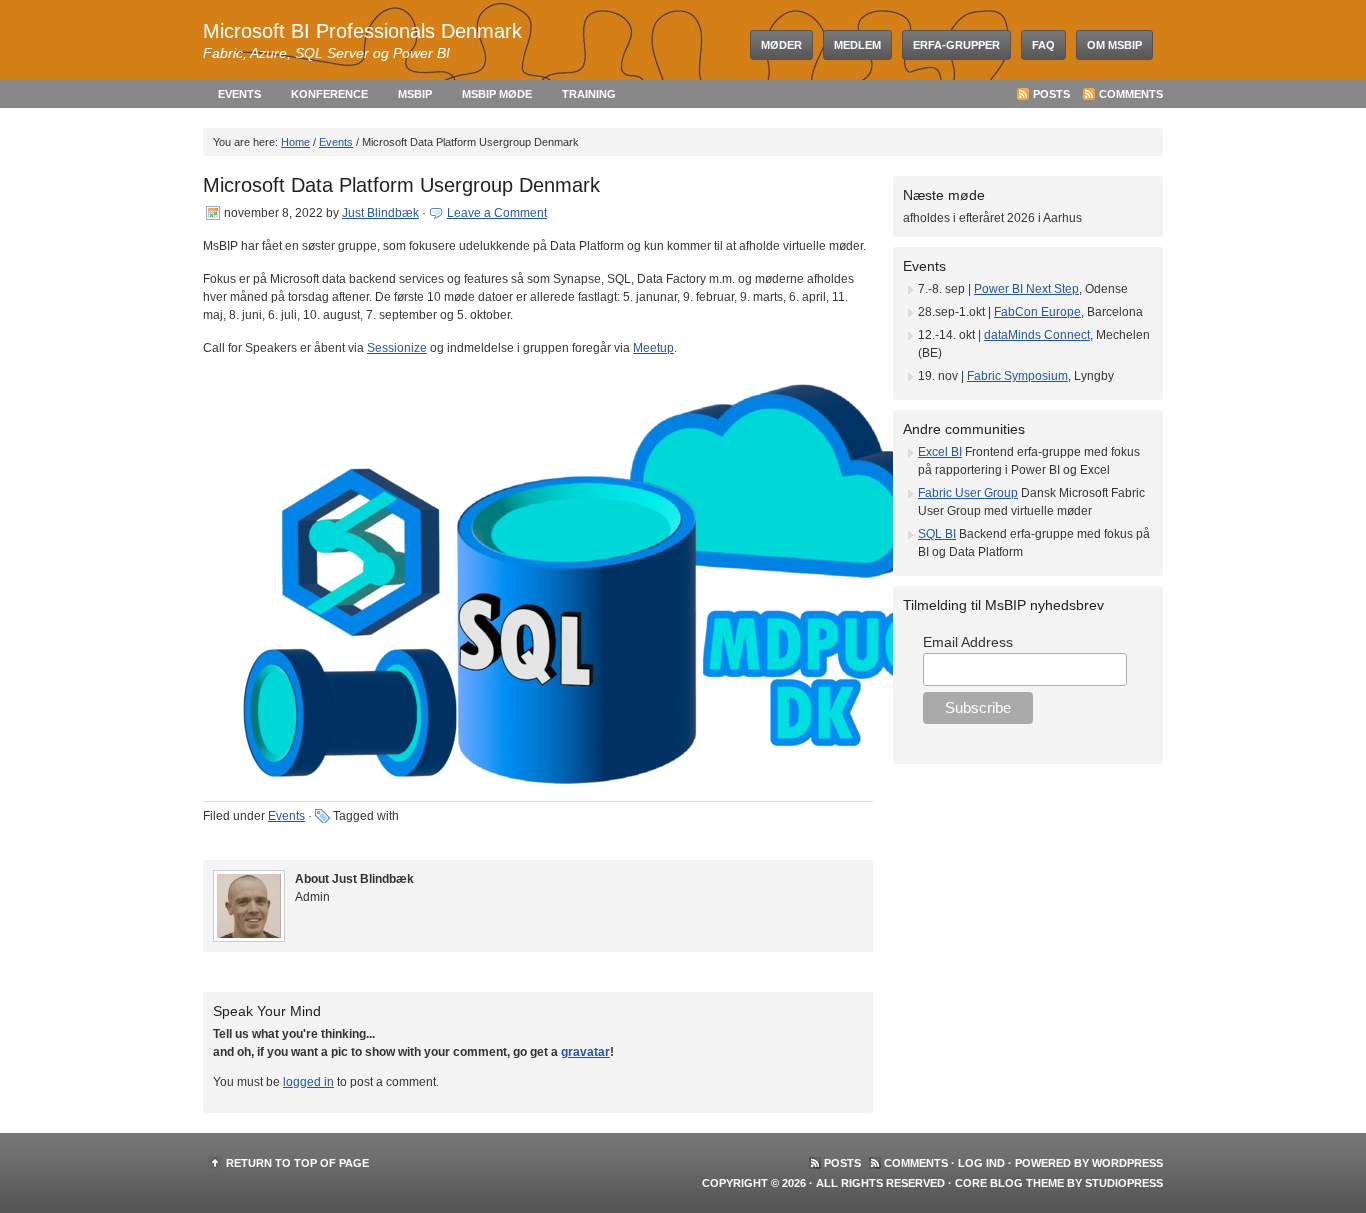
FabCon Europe (1037, 312)
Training (589, 94)
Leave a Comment (497, 213)
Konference (329, 94)
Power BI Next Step (1026, 289)
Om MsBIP (1114, 45)
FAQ (1043, 45)
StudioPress (1124, 1183)
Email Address (968, 642)
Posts (1051, 94)
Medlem (857, 45)
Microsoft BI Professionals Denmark (362, 31)
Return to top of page (297, 1163)
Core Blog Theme (1009, 1183)
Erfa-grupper (956, 45)
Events (239, 94)
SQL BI (937, 534)
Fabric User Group (968, 493)
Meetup (653, 348)
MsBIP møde (497, 94)
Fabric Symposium (1017, 376)
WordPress (1127, 1163)
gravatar (585, 1052)
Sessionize (397, 348)
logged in (308, 1082)
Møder (781, 45)
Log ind (981, 1163)
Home (295, 142)
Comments (1131, 94)
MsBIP (415, 94)
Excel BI (940, 452)
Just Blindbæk (380, 213)
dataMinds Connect (1037, 335)
